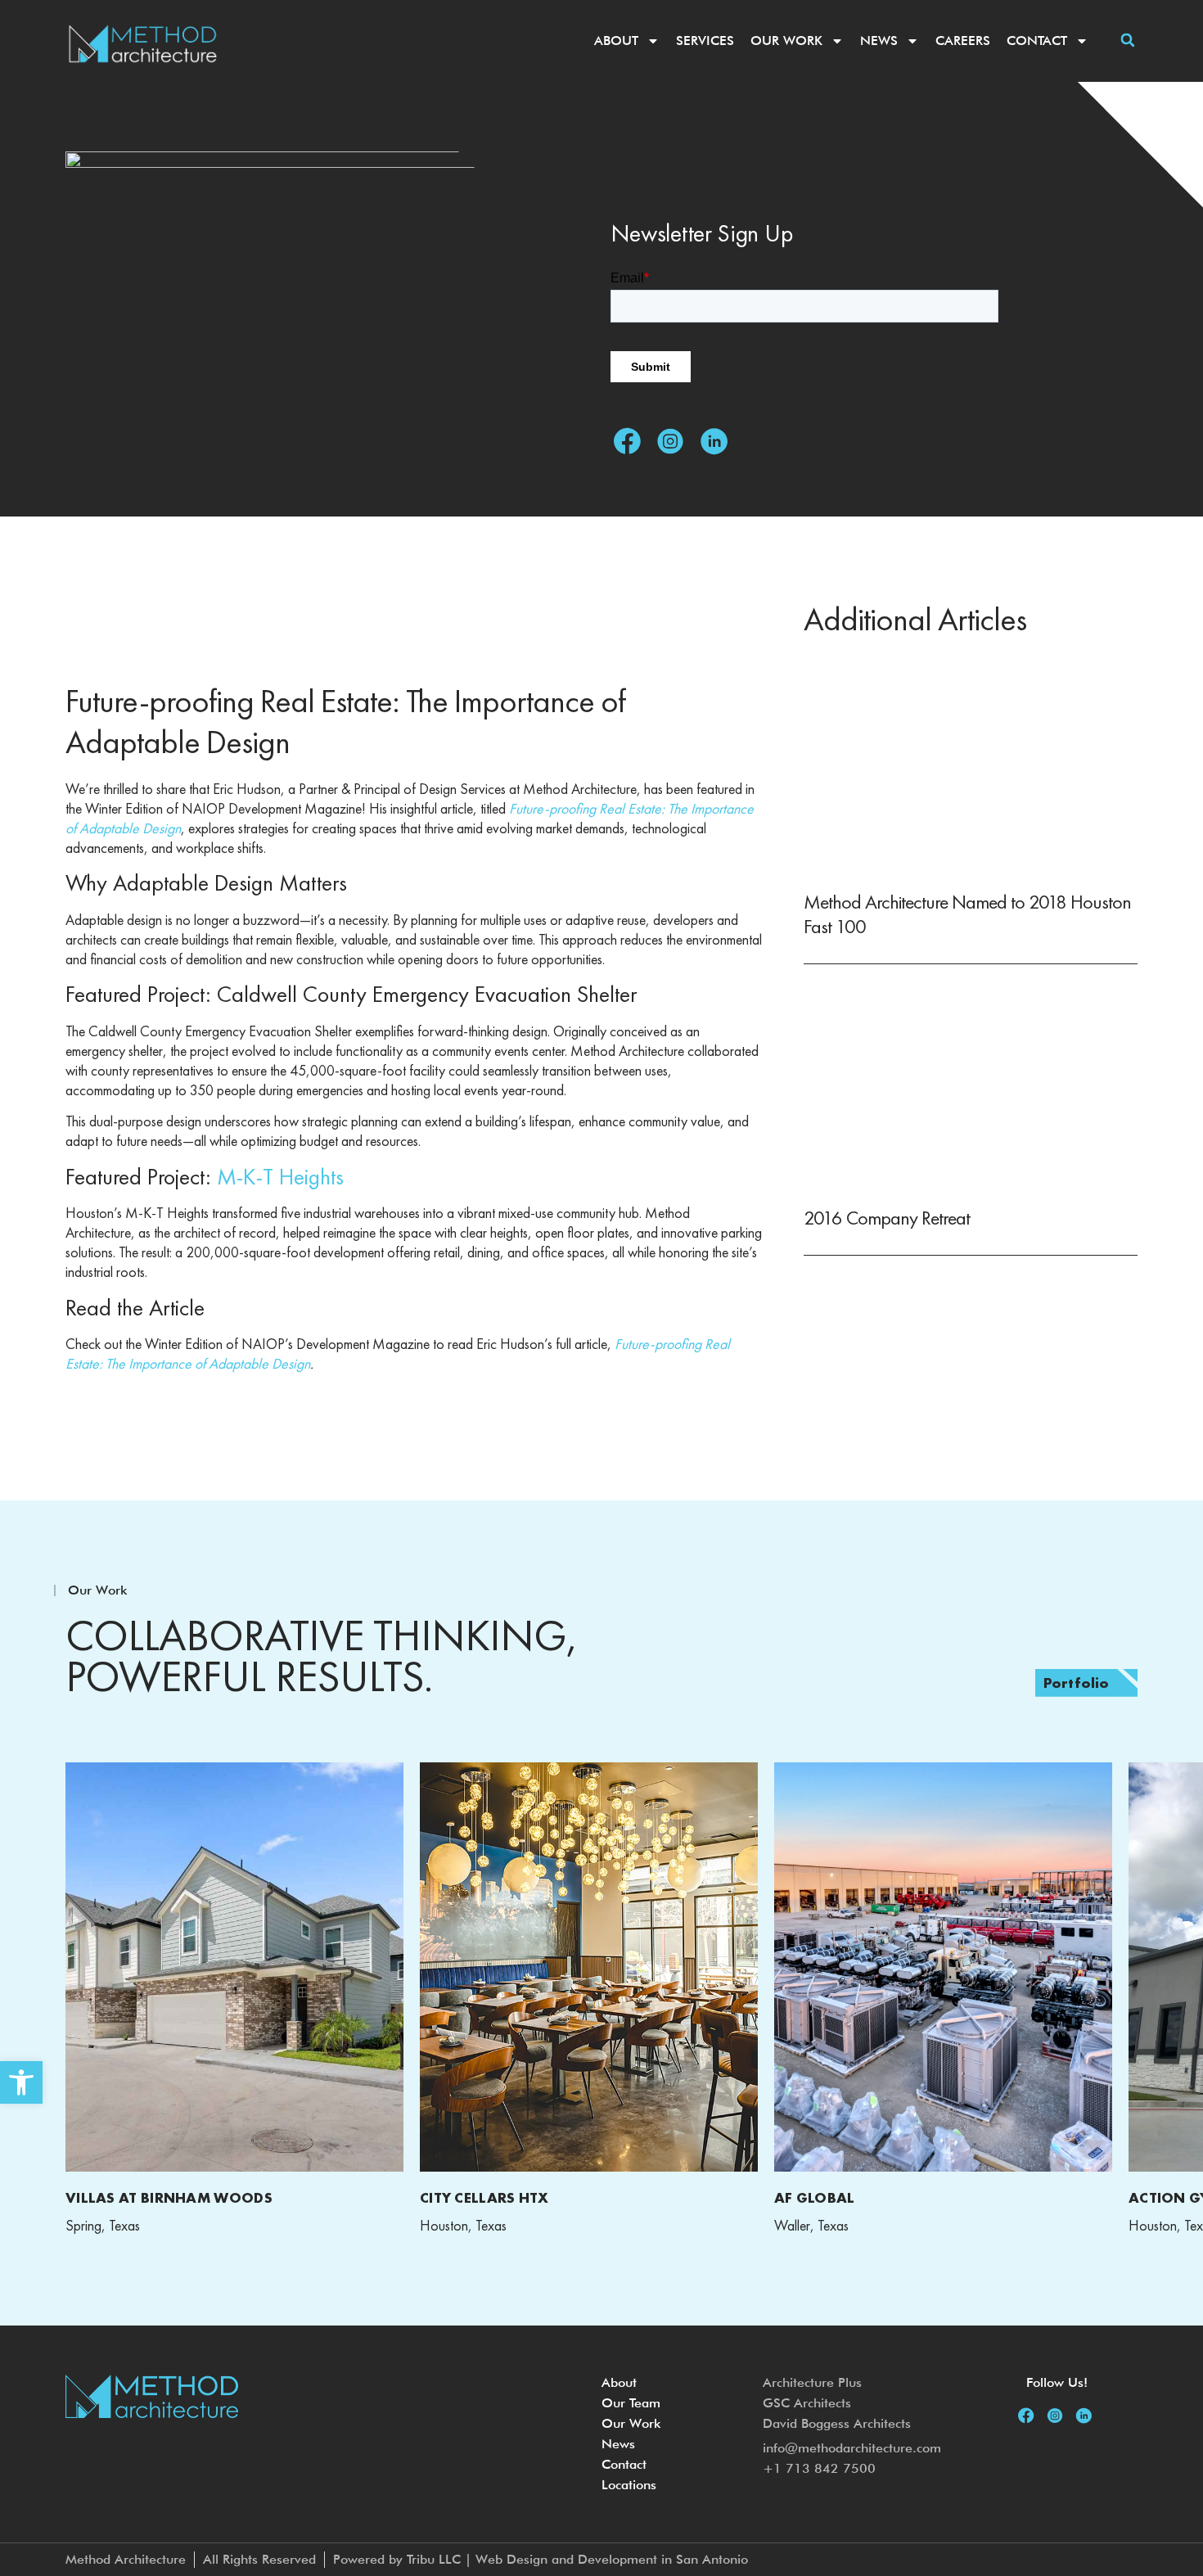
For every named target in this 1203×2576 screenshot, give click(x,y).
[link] (21, 2082)
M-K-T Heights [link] (280, 1177)
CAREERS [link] (963, 41)
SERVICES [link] (705, 41)
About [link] (616, 41)
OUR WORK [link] (786, 41)
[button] (1127, 41)
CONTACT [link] (1037, 41)
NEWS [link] (879, 41)
